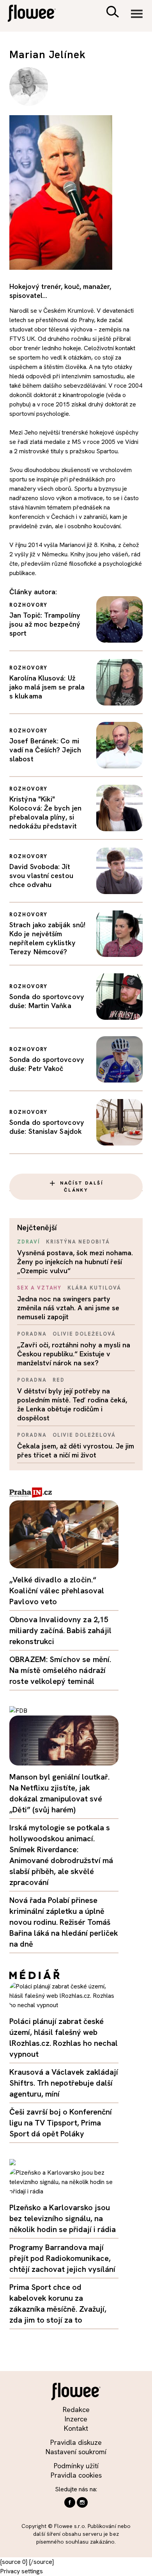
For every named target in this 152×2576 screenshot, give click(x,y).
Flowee (37, 14)
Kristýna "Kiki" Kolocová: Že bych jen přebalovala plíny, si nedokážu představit (45, 812)
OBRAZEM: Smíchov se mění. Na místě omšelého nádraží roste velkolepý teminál (60, 1670)
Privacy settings (21, 2571)
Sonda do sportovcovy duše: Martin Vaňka (47, 1001)
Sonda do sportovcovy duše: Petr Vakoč (47, 1064)
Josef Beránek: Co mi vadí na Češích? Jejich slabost (45, 750)
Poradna (32, 1334)
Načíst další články (81, 1186)
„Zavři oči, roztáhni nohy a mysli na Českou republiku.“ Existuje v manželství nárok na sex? (74, 1354)
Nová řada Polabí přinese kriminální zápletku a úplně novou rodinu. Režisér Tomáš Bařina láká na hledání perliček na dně (64, 1922)
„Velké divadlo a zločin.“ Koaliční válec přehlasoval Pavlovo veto (57, 1591)
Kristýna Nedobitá (78, 1242)
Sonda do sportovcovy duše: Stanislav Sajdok (47, 1127)
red (59, 1380)
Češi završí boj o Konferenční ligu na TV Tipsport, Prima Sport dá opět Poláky (61, 2123)
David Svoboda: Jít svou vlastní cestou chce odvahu (41, 876)
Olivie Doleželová (84, 1334)
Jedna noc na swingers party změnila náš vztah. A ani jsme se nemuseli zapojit (68, 1308)
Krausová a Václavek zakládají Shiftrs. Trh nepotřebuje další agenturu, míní (64, 2083)
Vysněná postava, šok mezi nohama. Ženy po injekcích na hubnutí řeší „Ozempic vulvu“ (75, 1262)
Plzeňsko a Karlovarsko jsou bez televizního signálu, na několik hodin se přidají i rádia (63, 2218)
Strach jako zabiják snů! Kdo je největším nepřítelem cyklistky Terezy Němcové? (47, 938)
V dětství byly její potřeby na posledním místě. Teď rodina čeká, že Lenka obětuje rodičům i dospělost (72, 1404)
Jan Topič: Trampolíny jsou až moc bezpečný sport (45, 624)
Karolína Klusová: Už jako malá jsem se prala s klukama (47, 687)
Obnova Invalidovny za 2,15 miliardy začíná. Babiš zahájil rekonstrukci (60, 1630)
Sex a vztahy (39, 1288)
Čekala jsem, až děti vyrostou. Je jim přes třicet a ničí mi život (76, 1450)
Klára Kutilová (94, 1288)
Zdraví (29, 1242)
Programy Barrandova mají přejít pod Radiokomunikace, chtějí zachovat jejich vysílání (62, 2258)
